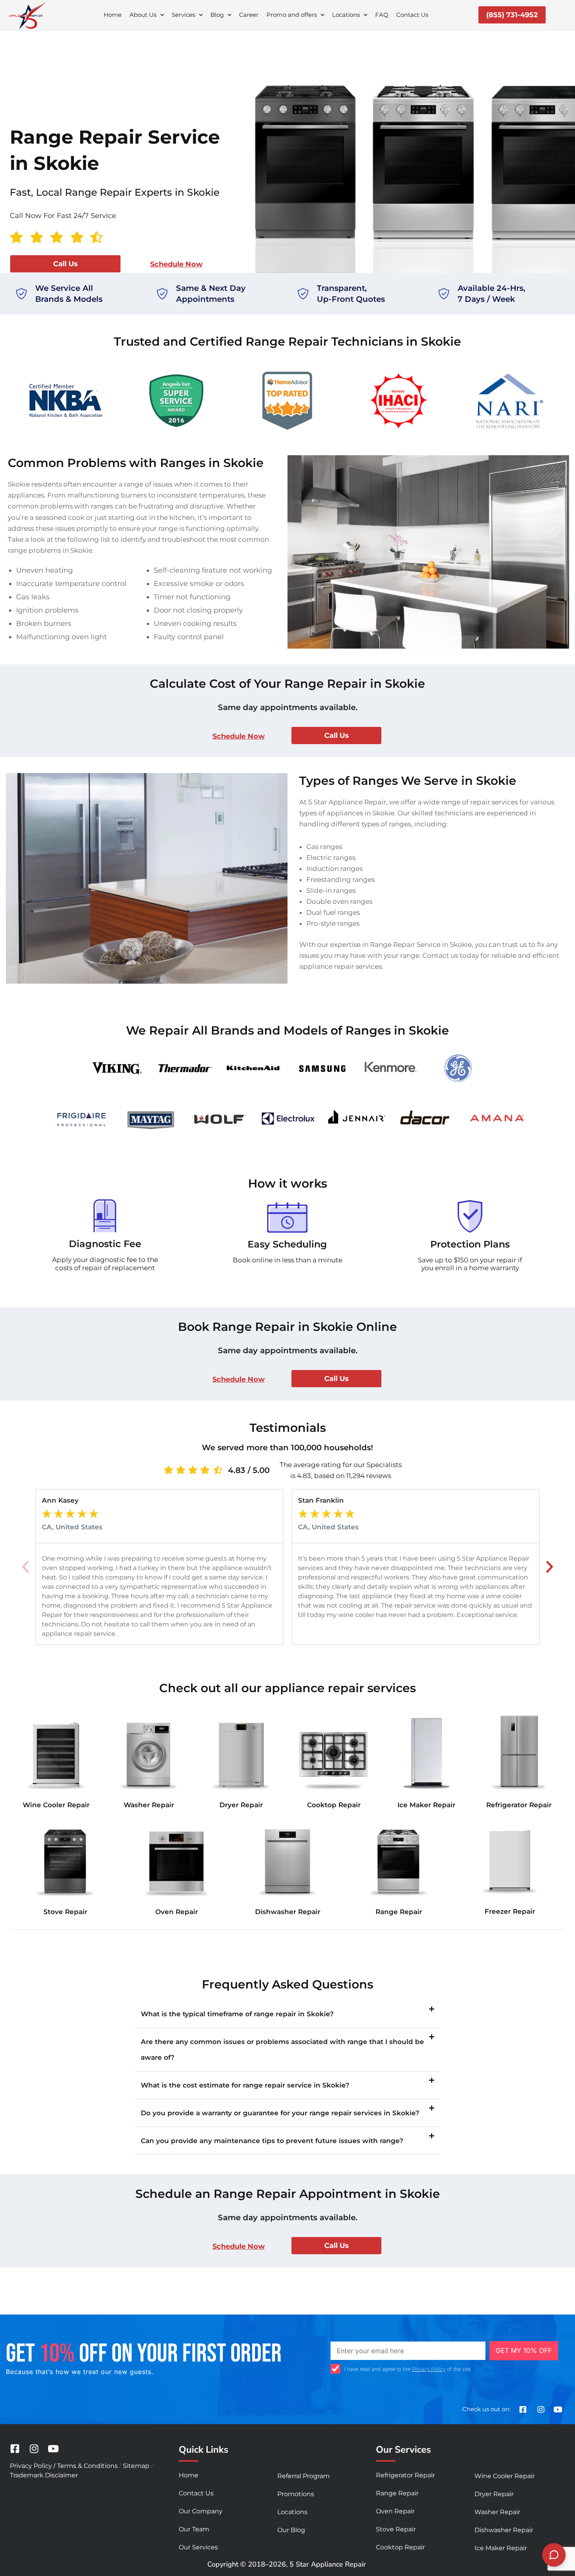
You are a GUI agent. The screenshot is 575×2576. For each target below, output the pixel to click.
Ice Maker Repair (426, 1805)
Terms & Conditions (87, 2466)
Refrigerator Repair (519, 1805)
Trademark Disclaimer (44, 2475)
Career (249, 15)
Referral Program (304, 2476)
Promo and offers (292, 15)
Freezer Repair (510, 1911)
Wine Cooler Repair (56, 1805)
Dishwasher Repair (288, 1912)
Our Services (198, 2547)
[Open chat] (554, 2555)
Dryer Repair (241, 1805)
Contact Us (412, 15)
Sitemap (136, 2466)
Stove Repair (65, 1912)
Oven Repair (177, 1912)
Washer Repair (149, 1805)
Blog (217, 15)
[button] (25, 1567)
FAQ (382, 15)
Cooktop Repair (334, 1805)
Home (113, 15)
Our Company (201, 2511)
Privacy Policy (429, 2369)
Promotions (296, 2494)
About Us (143, 15)
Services (183, 15)
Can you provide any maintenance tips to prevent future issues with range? (272, 2141)
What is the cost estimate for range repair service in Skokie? (245, 2085)
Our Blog (291, 2530)
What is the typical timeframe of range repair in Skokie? (237, 2014)
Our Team (194, 2529)
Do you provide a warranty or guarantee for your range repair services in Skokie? (280, 2113)
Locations (346, 15)
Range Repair (399, 1912)
